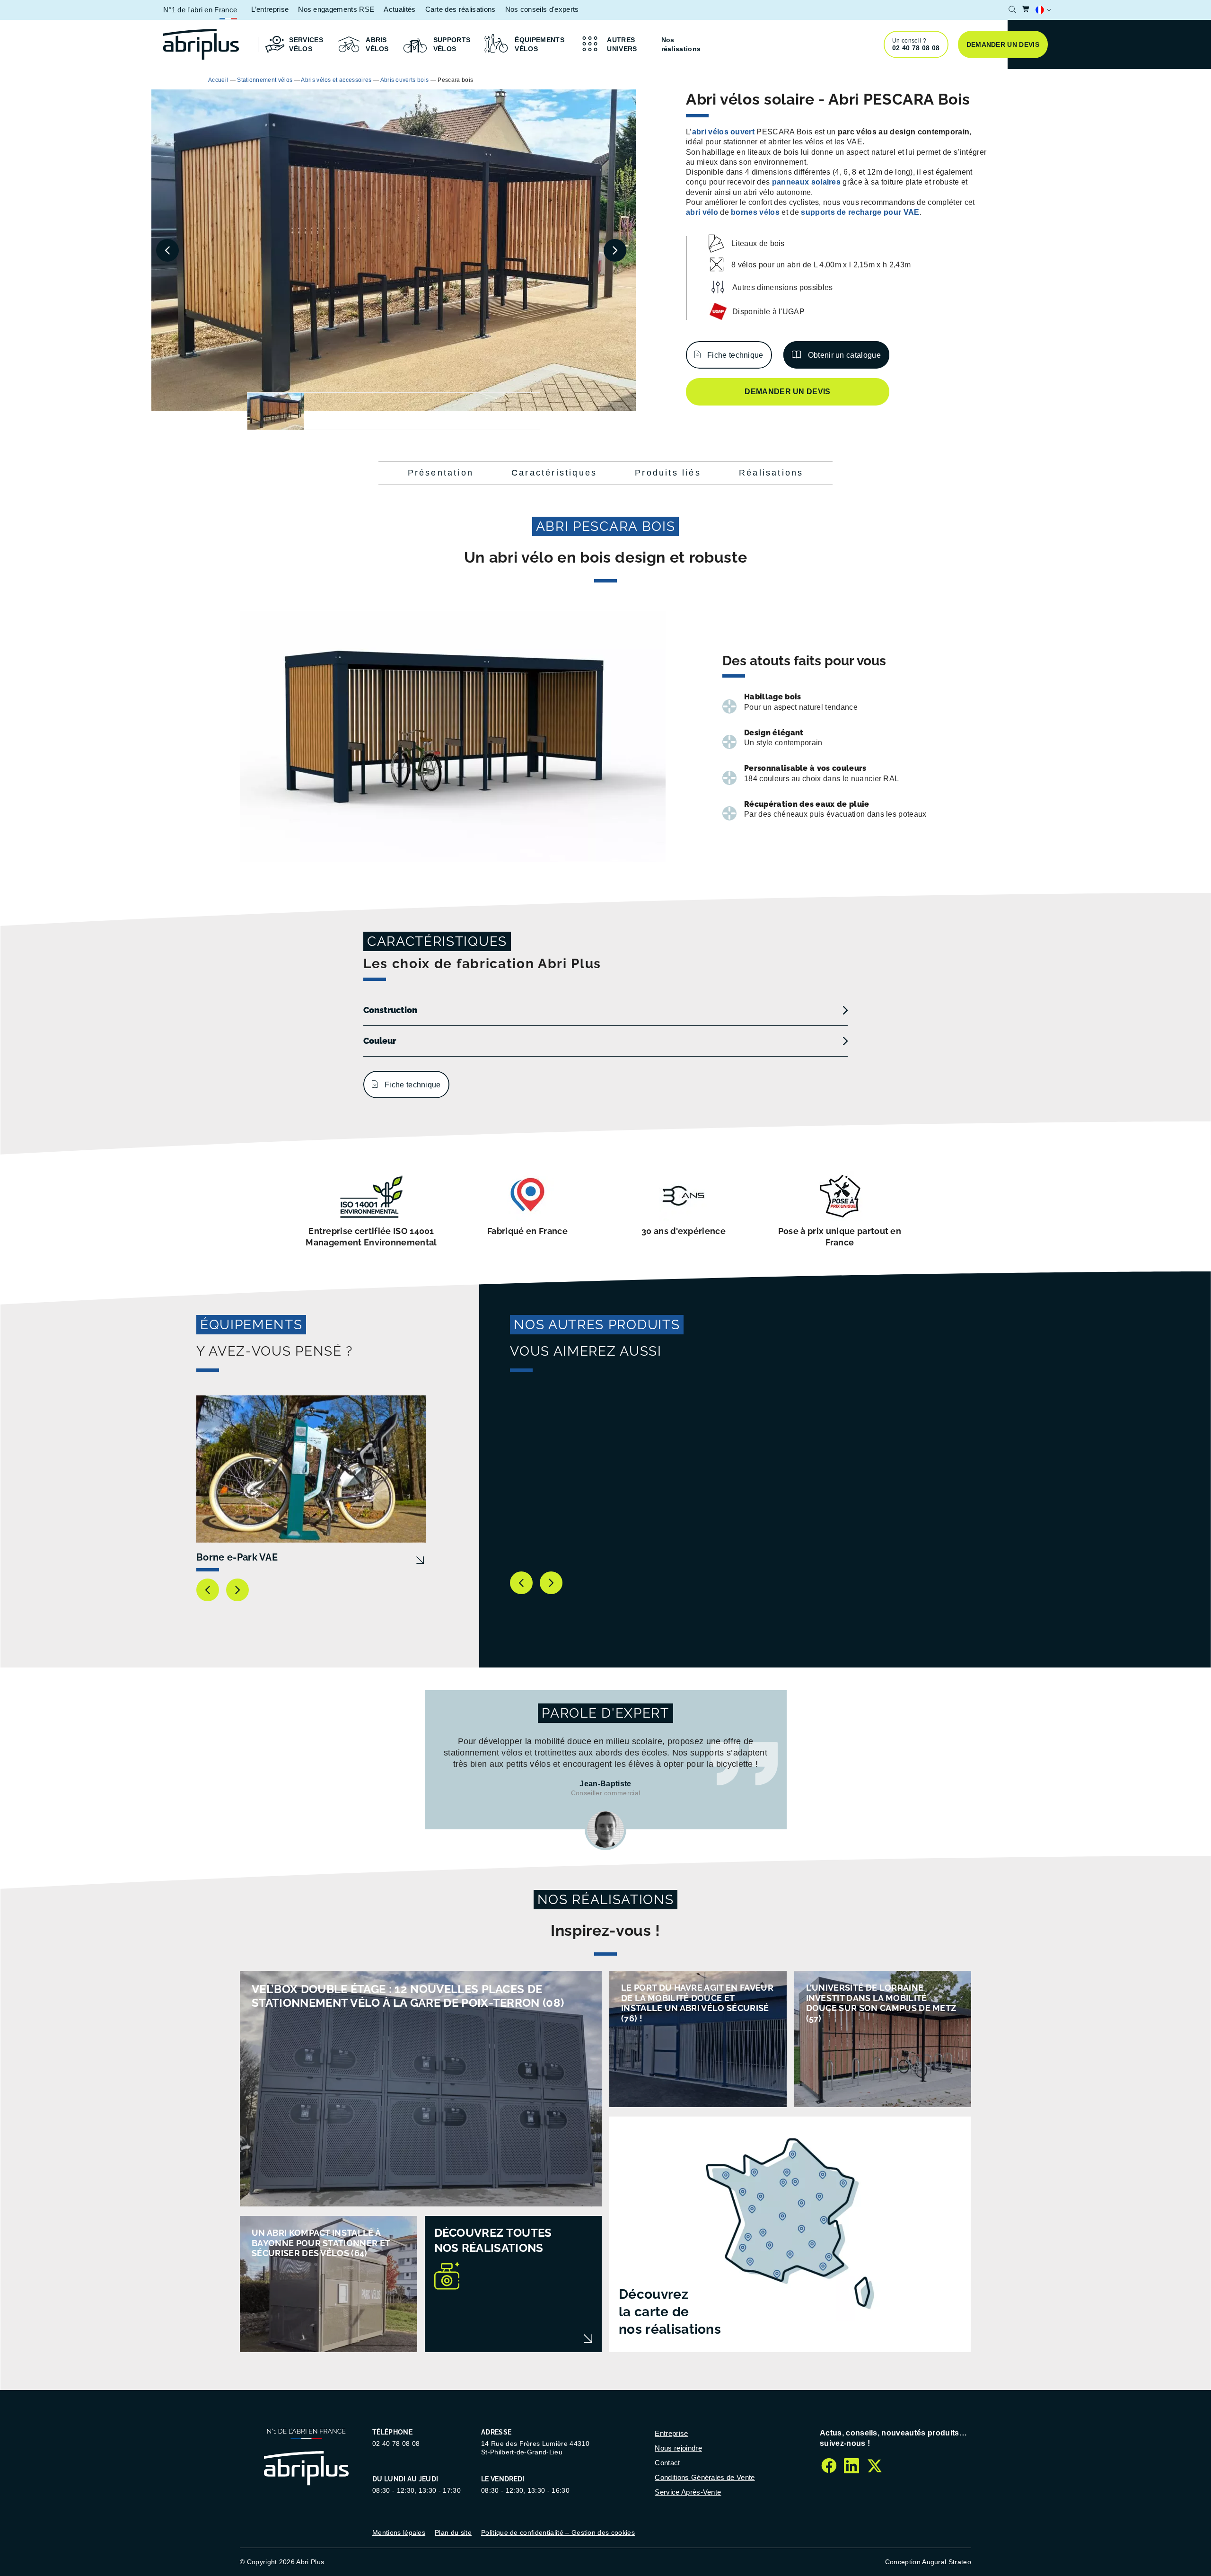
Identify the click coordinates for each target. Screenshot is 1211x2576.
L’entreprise (270, 9)
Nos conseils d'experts (542, 9)
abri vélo (702, 212)
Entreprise (671, 2433)
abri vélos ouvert (723, 132)
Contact (667, 2463)
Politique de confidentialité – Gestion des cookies (558, 2532)
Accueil (218, 80)
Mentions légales (399, 2532)
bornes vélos (755, 212)
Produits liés (668, 473)
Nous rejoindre (678, 2448)
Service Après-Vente (688, 2492)
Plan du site (453, 2532)
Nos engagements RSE (336, 9)
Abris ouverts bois (405, 80)
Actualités (399, 9)
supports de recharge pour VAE (860, 212)
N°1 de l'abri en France (200, 10)
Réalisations (771, 473)
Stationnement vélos (265, 80)
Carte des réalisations (461, 9)
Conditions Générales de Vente (705, 2477)
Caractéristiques (554, 473)
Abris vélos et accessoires (336, 80)
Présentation (441, 473)
